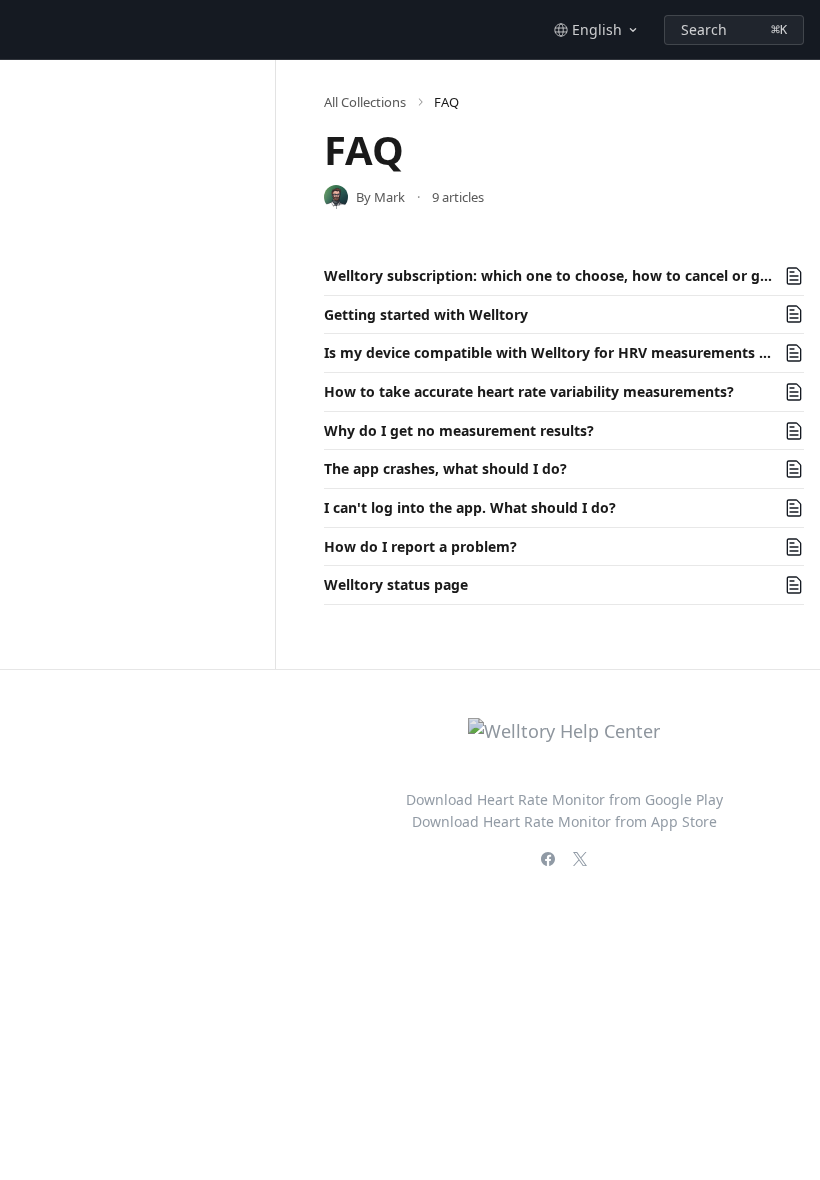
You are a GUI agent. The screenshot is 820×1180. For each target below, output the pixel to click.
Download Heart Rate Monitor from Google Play (564, 799)
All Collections (365, 102)
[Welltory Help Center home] (20, 30)
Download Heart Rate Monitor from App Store (564, 821)
